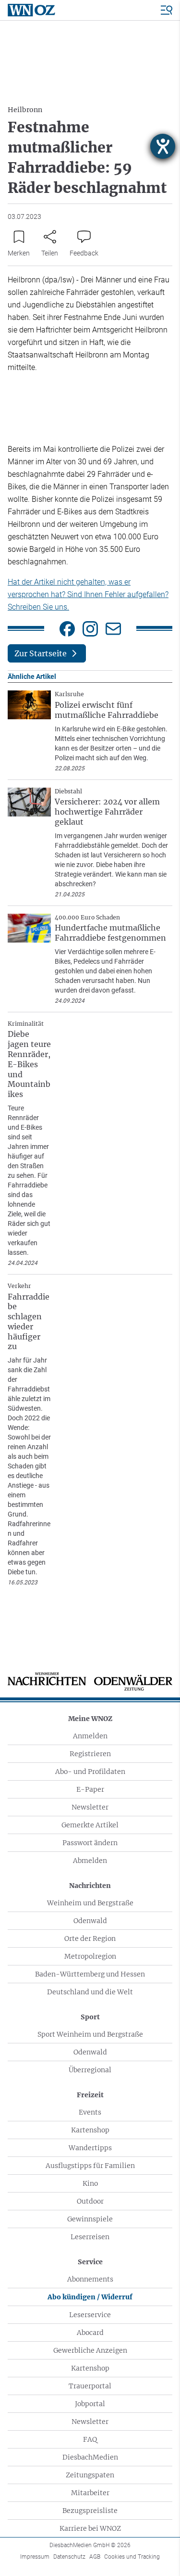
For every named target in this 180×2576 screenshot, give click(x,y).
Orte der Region (90, 1938)
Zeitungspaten (90, 2475)
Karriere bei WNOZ (90, 2528)
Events (90, 2112)
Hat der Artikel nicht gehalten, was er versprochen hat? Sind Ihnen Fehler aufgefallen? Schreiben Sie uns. (88, 594)
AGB (95, 2557)
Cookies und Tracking (132, 2557)
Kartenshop (90, 2130)
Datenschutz (69, 2557)
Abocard (90, 2333)
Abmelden (90, 1861)
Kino (90, 2183)
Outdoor (90, 2201)
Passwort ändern (90, 1843)
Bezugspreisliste (90, 2511)
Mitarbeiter (90, 2493)
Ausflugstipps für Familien (90, 2166)
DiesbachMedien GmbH (90, 2545)
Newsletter (90, 1807)
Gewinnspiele (90, 2219)
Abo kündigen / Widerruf (90, 2297)
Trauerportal (90, 2386)
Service (90, 2262)
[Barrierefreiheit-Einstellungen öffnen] (163, 146)
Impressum (35, 2557)
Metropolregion (90, 1956)
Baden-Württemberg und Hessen (90, 1974)
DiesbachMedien (90, 2457)
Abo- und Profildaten (90, 1772)
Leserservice (90, 2315)
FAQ (90, 2439)
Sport (90, 2017)
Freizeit (90, 2095)
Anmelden (90, 1736)
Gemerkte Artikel (90, 1825)
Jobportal (90, 2404)
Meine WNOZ (90, 1719)
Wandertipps (90, 2148)
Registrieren (90, 1754)
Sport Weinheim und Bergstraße (90, 2034)
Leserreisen (90, 2237)
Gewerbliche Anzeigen (90, 2350)
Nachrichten (90, 1886)
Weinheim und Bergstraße (90, 1903)
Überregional (90, 2070)
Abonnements (90, 2279)
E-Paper (90, 1789)
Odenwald (90, 1921)
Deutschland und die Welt (90, 1992)
